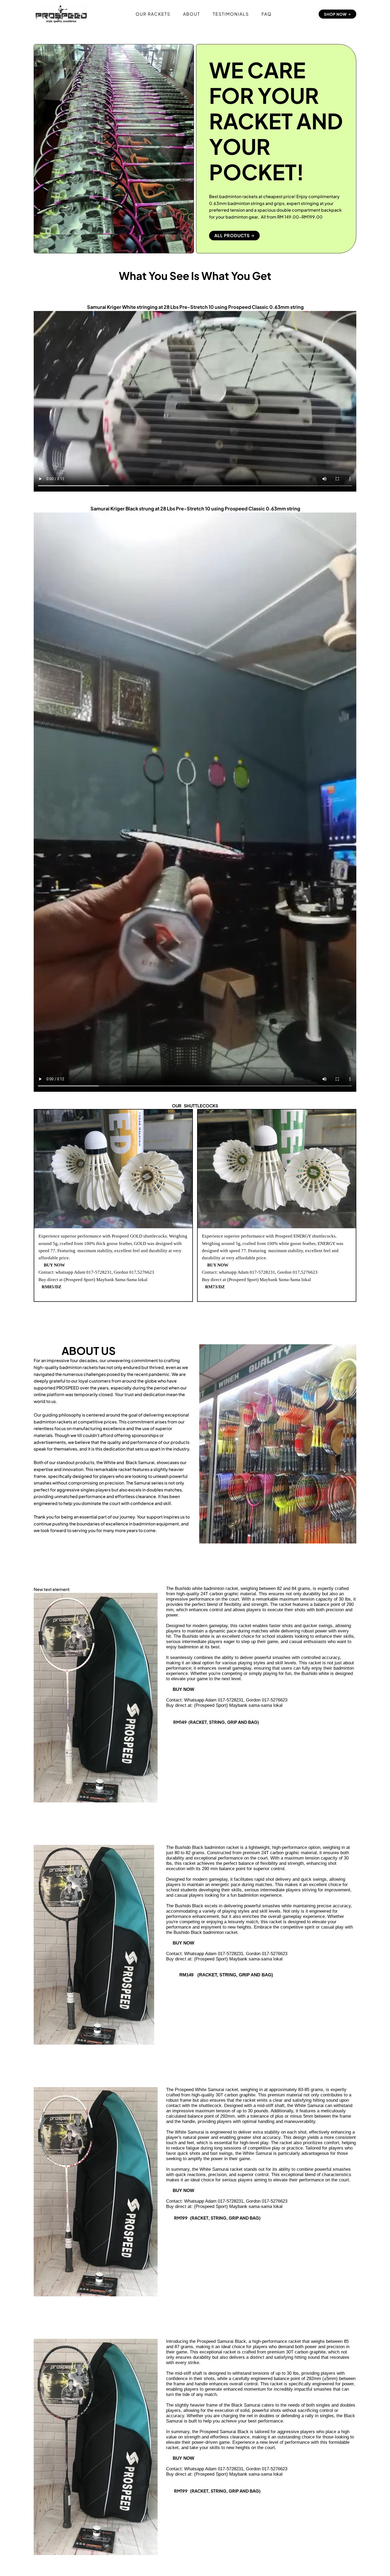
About (192, 14)
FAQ (267, 14)
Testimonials (231, 14)
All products (233, 235)
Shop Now (336, 14)
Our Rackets (153, 14)
